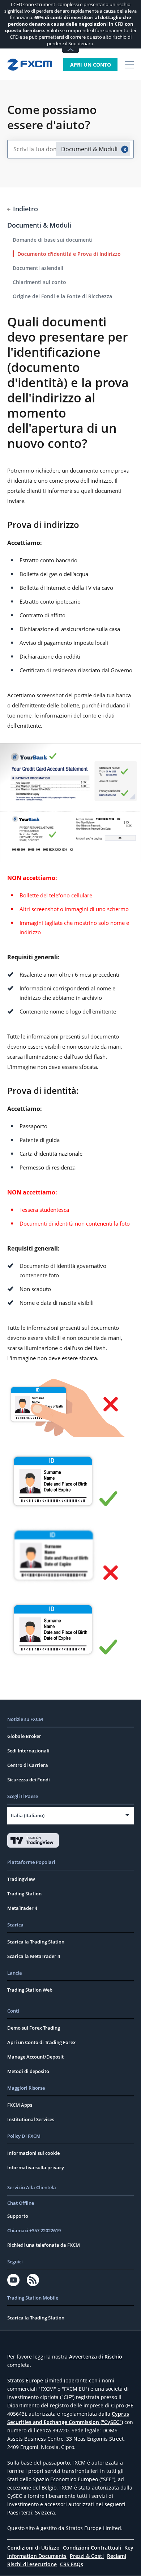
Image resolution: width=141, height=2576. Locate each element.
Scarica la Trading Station (36, 1942)
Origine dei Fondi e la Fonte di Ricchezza (62, 296)
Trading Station (24, 1894)
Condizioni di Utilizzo (33, 2548)
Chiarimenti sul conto (39, 282)
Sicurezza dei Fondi (29, 1780)
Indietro (25, 209)
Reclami (117, 2556)
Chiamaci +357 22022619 (34, 2230)
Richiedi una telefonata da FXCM (44, 2245)
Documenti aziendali (38, 268)
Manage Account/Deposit (35, 2057)
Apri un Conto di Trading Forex (41, 2042)
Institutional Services (31, 2119)
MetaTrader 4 (22, 1908)
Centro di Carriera (28, 1765)
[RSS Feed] (33, 2280)
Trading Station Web (30, 1990)
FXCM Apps (20, 2105)
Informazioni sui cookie (33, 2153)
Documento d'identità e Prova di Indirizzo (69, 254)
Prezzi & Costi (87, 2556)
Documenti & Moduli (39, 225)
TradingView (21, 1879)
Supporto (18, 2216)
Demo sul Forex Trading (34, 2028)
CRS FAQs (72, 2564)
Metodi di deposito (28, 2071)
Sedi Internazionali (28, 1751)
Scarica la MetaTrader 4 (34, 1956)
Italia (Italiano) (28, 1815)
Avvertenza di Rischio (96, 2357)
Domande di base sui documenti (53, 240)
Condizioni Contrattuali (92, 2548)
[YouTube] (13, 2280)
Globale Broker (24, 1736)
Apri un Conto (91, 65)
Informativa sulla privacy (36, 2167)
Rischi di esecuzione (32, 2564)
